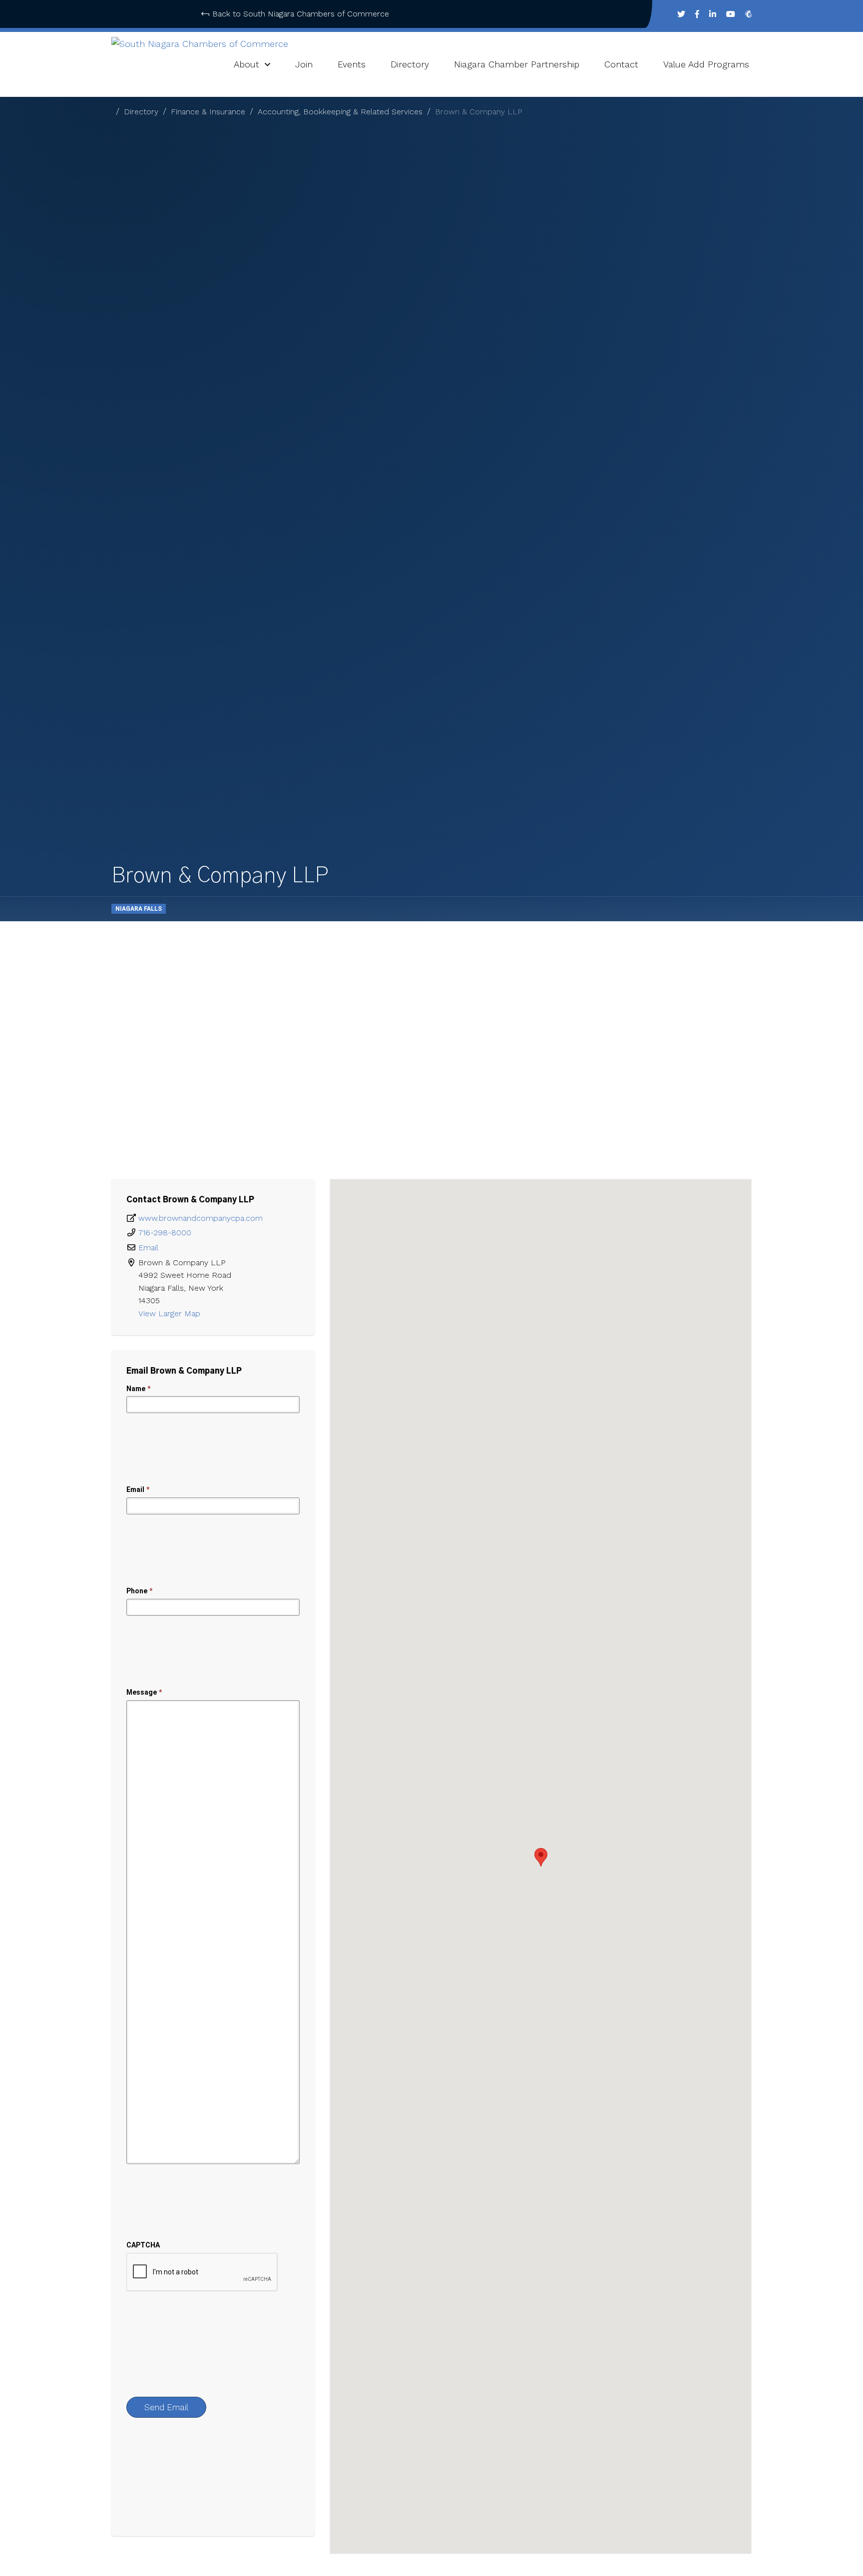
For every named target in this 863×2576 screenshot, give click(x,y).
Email (148, 1248)
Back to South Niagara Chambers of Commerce (301, 14)
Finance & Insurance (208, 112)
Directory (410, 64)
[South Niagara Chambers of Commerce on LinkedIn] (713, 14)
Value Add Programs (706, 64)
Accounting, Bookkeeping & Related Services (340, 112)
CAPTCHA (143, 2245)
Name (138, 1389)
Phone (139, 1591)
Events (352, 64)
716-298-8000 (165, 1233)
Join (304, 64)
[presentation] (202, 2272)
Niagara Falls (139, 909)
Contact (621, 64)
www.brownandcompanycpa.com (201, 1218)
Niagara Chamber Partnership (517, 64)
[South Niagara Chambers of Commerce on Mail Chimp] (748, 14)
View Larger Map (171, 1313)
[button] (541, 1857)
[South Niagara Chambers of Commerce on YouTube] (731, 14)
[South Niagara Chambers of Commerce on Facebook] (697, 14)
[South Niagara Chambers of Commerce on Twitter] (681, 14)
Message (144, 1692)
